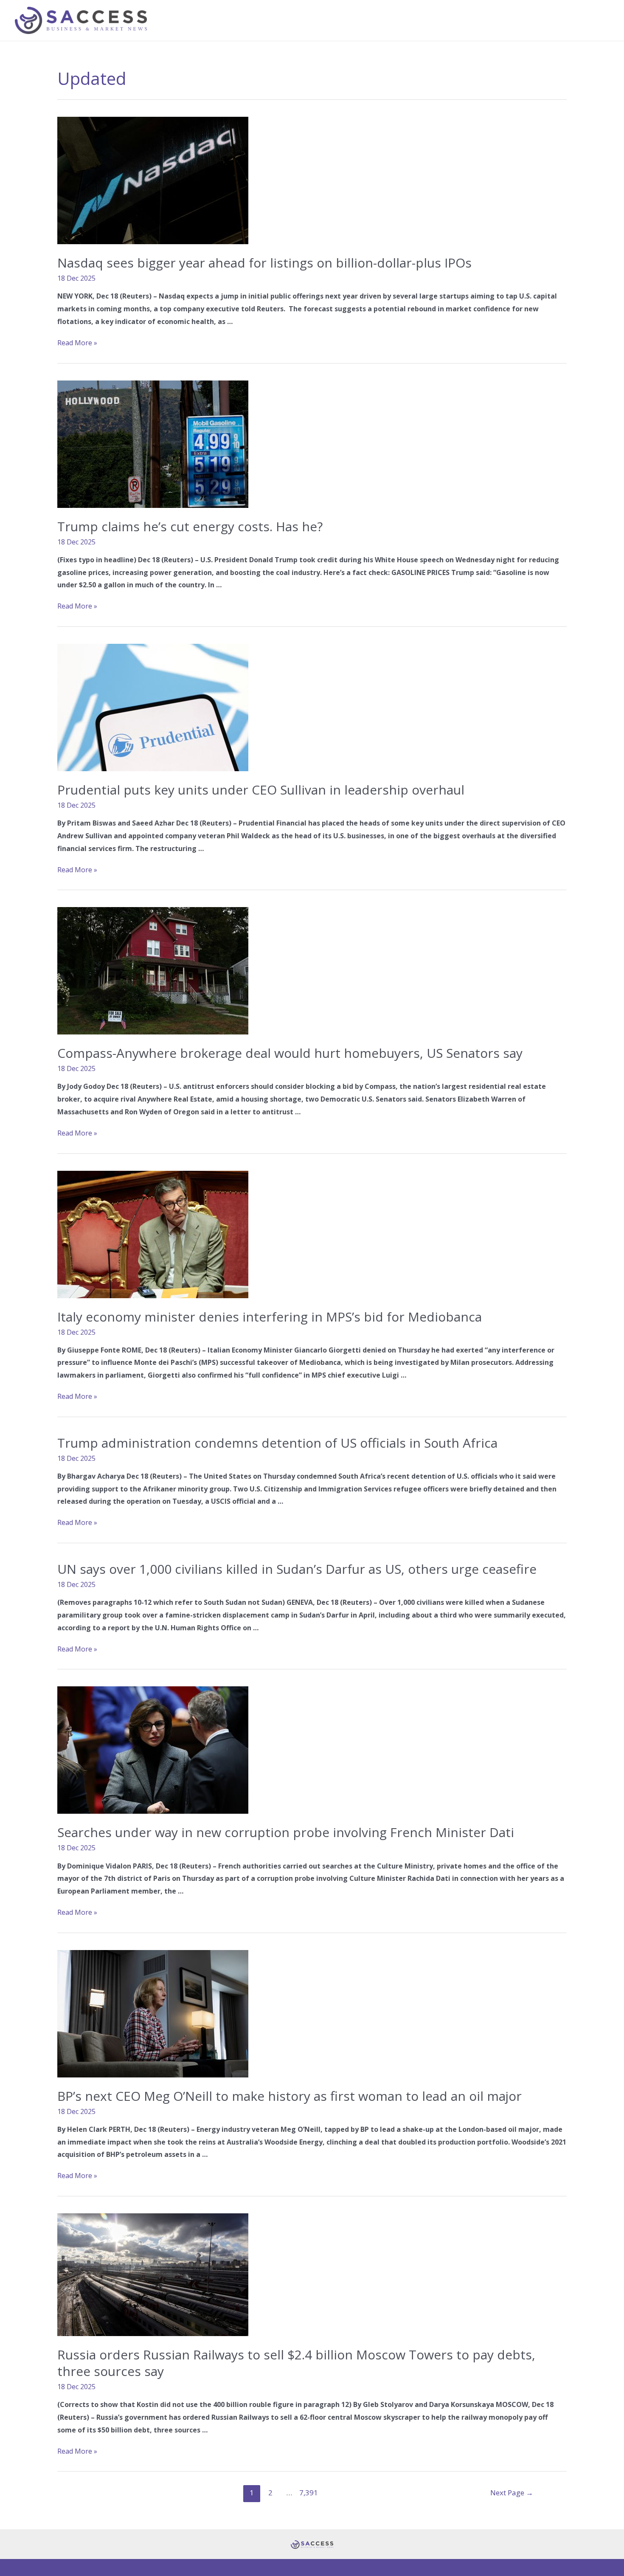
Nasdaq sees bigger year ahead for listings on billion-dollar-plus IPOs (264, 263)
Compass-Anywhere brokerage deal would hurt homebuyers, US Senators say (290, 1053)
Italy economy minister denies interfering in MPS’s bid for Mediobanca (270, 1317)
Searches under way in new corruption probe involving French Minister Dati (286, 1832)
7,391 (308, 2493)
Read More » (77, 343)
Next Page (512, 2493)
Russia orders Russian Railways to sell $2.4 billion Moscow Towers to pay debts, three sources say (296, 2363)
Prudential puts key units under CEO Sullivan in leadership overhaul (261, 790)
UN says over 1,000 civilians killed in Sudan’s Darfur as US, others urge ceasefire (297, 1569)
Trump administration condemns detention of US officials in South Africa (277, 1443)
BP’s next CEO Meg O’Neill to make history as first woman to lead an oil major (290, 2096)
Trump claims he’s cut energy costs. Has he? (190, 526)
